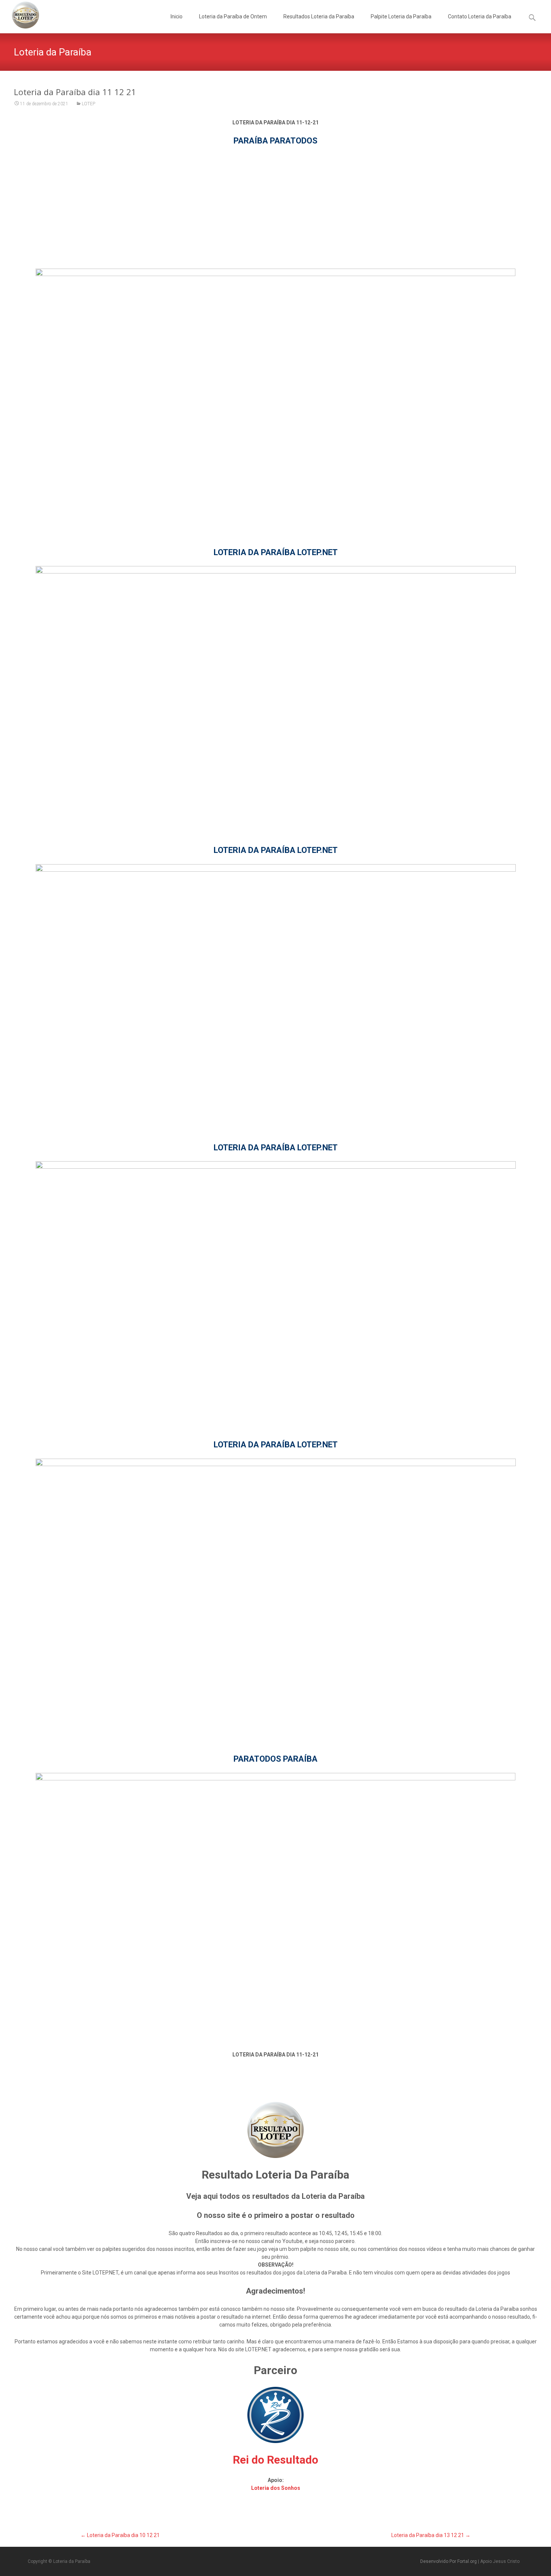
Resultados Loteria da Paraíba (319, 16)
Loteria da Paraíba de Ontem (233, 16)
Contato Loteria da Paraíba (480, 16)
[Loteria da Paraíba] (19, 15)
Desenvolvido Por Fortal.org (449, 2561)
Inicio (177, 16)
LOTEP (88, 104)
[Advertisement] (275, 207)
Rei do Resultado (275, 2460)
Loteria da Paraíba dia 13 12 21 (431, 2535)
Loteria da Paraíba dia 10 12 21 (120, 2535)
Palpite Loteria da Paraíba (401, 16)
